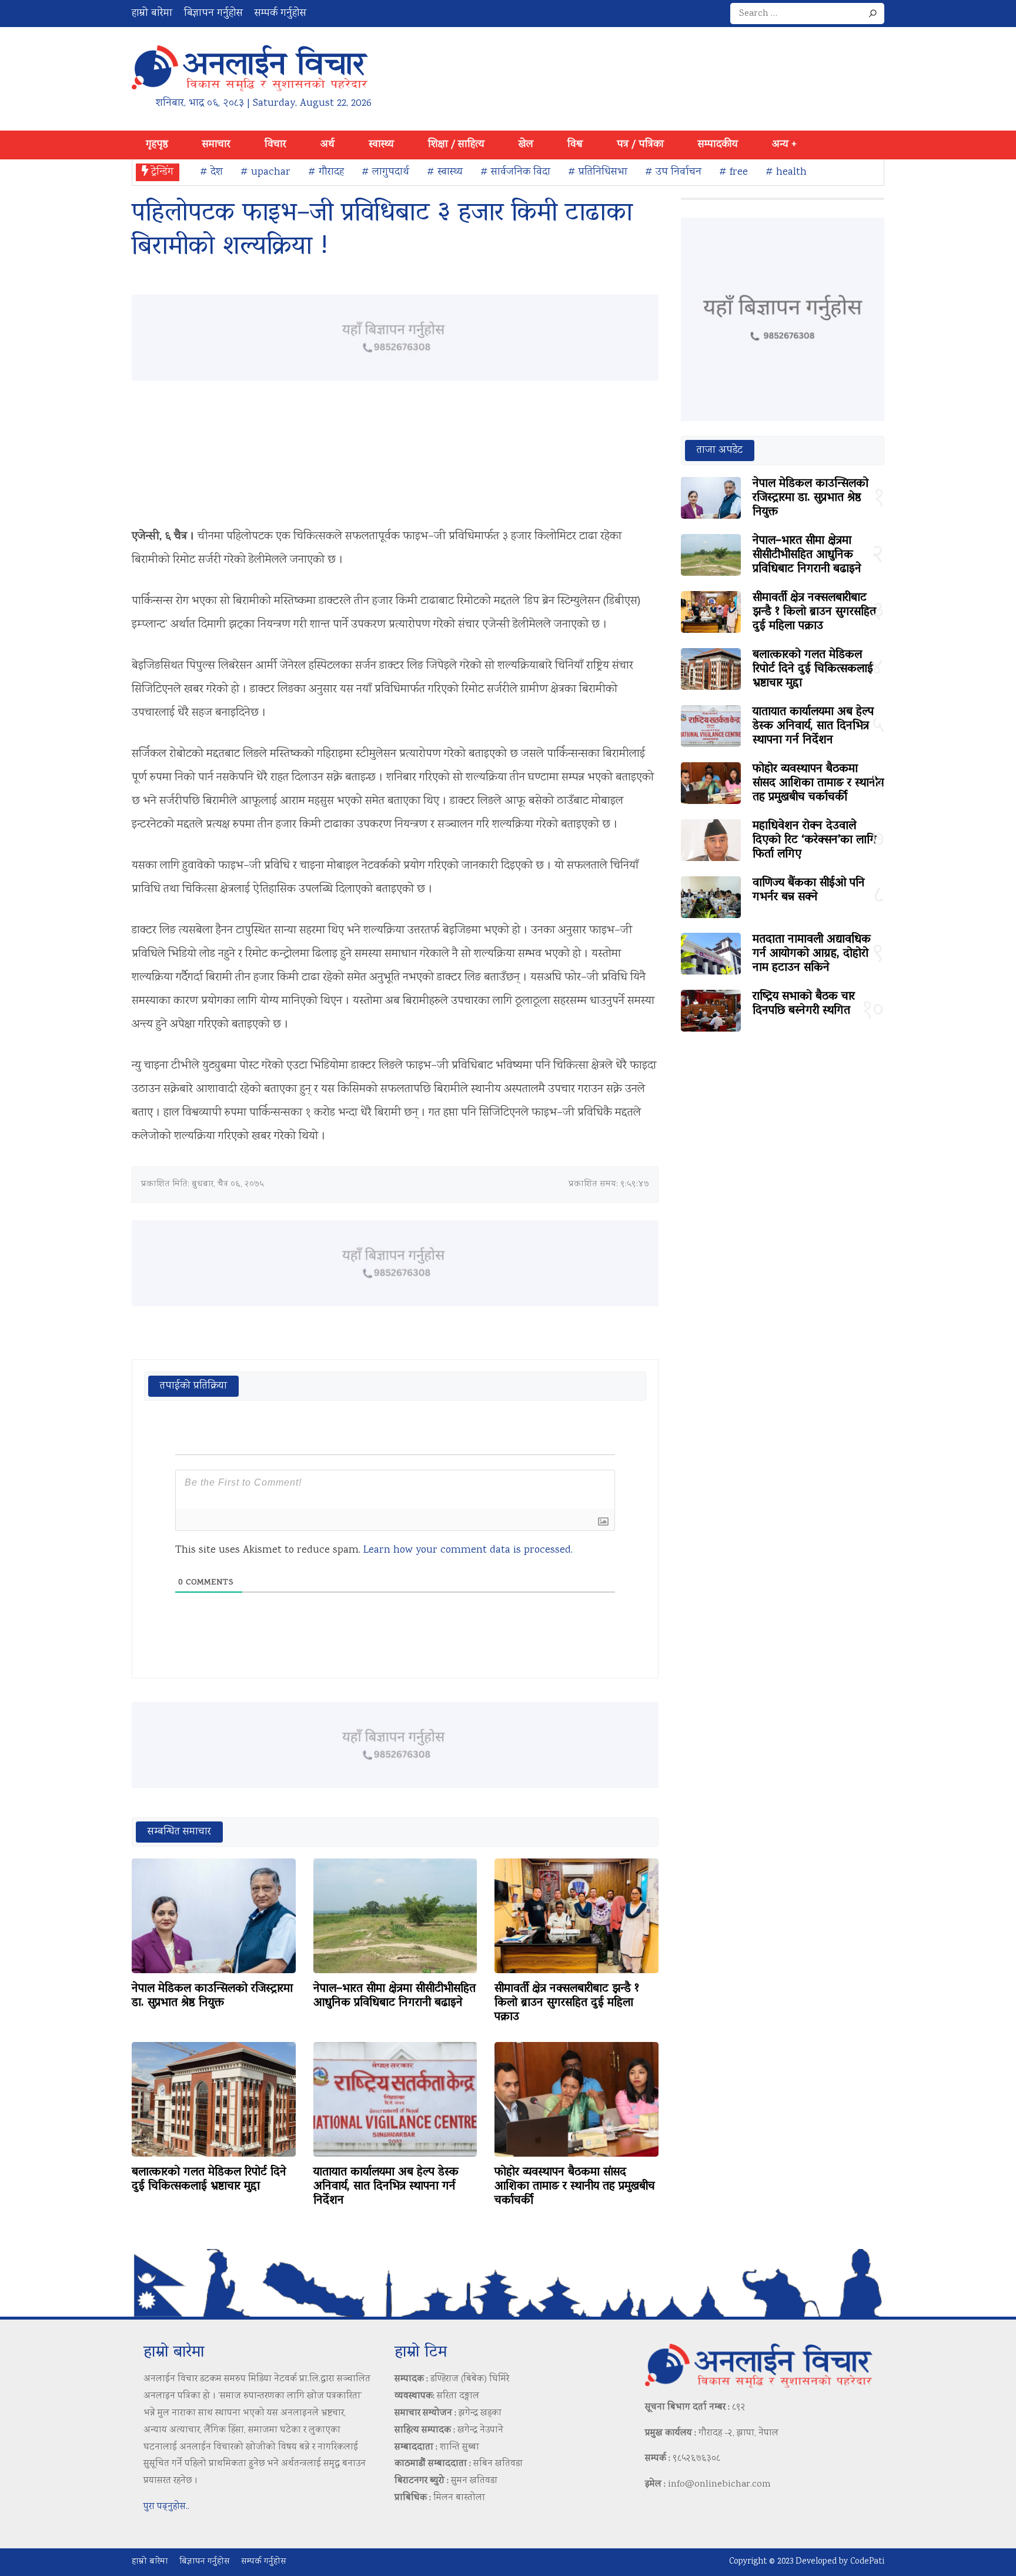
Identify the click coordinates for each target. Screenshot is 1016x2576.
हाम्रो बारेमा (152, 14)
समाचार (216, 145)
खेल (526, 145)
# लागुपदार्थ (385, 172)
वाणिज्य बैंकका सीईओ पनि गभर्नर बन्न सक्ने (809, 890)
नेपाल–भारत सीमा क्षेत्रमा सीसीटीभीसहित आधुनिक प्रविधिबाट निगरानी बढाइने (395, 1996)
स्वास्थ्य (381, 145)
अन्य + (784, 145)
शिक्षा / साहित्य (456, 145)
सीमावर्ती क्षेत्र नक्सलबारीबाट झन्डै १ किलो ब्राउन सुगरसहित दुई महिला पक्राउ (567, 2003)
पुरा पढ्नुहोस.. (166, 2507)
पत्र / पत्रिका (640, 145)
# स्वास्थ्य (445, 172)
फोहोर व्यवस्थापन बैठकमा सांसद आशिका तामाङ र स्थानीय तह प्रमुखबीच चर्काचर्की (575, 2187)
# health (786, 172)
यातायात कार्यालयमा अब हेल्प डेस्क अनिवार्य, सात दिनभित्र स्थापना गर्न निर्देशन (386, 2187)
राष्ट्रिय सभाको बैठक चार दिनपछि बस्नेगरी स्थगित (804, 1004)
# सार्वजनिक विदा (515, 172)
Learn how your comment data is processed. (468, 1550)
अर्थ (327, 145)
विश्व (575, 145)
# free (733, 172)
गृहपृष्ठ (157, 145)
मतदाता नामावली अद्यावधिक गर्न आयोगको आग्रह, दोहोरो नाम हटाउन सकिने (812, 954)
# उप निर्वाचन (673, 172)
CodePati (867, 2562)
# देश (211, 172)
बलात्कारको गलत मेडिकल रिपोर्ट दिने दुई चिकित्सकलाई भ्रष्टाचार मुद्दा (209, 2180)
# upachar (265, 172)
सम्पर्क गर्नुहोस (280, 14)
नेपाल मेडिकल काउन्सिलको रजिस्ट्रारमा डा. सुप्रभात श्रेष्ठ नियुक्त (212, 1996)
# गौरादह (326, 172)
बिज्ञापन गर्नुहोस (213, 14)
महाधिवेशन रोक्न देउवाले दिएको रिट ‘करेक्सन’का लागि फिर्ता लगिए (815, 840)
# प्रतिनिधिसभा (598, 172)
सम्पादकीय (718, 145)
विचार (275, 145)
